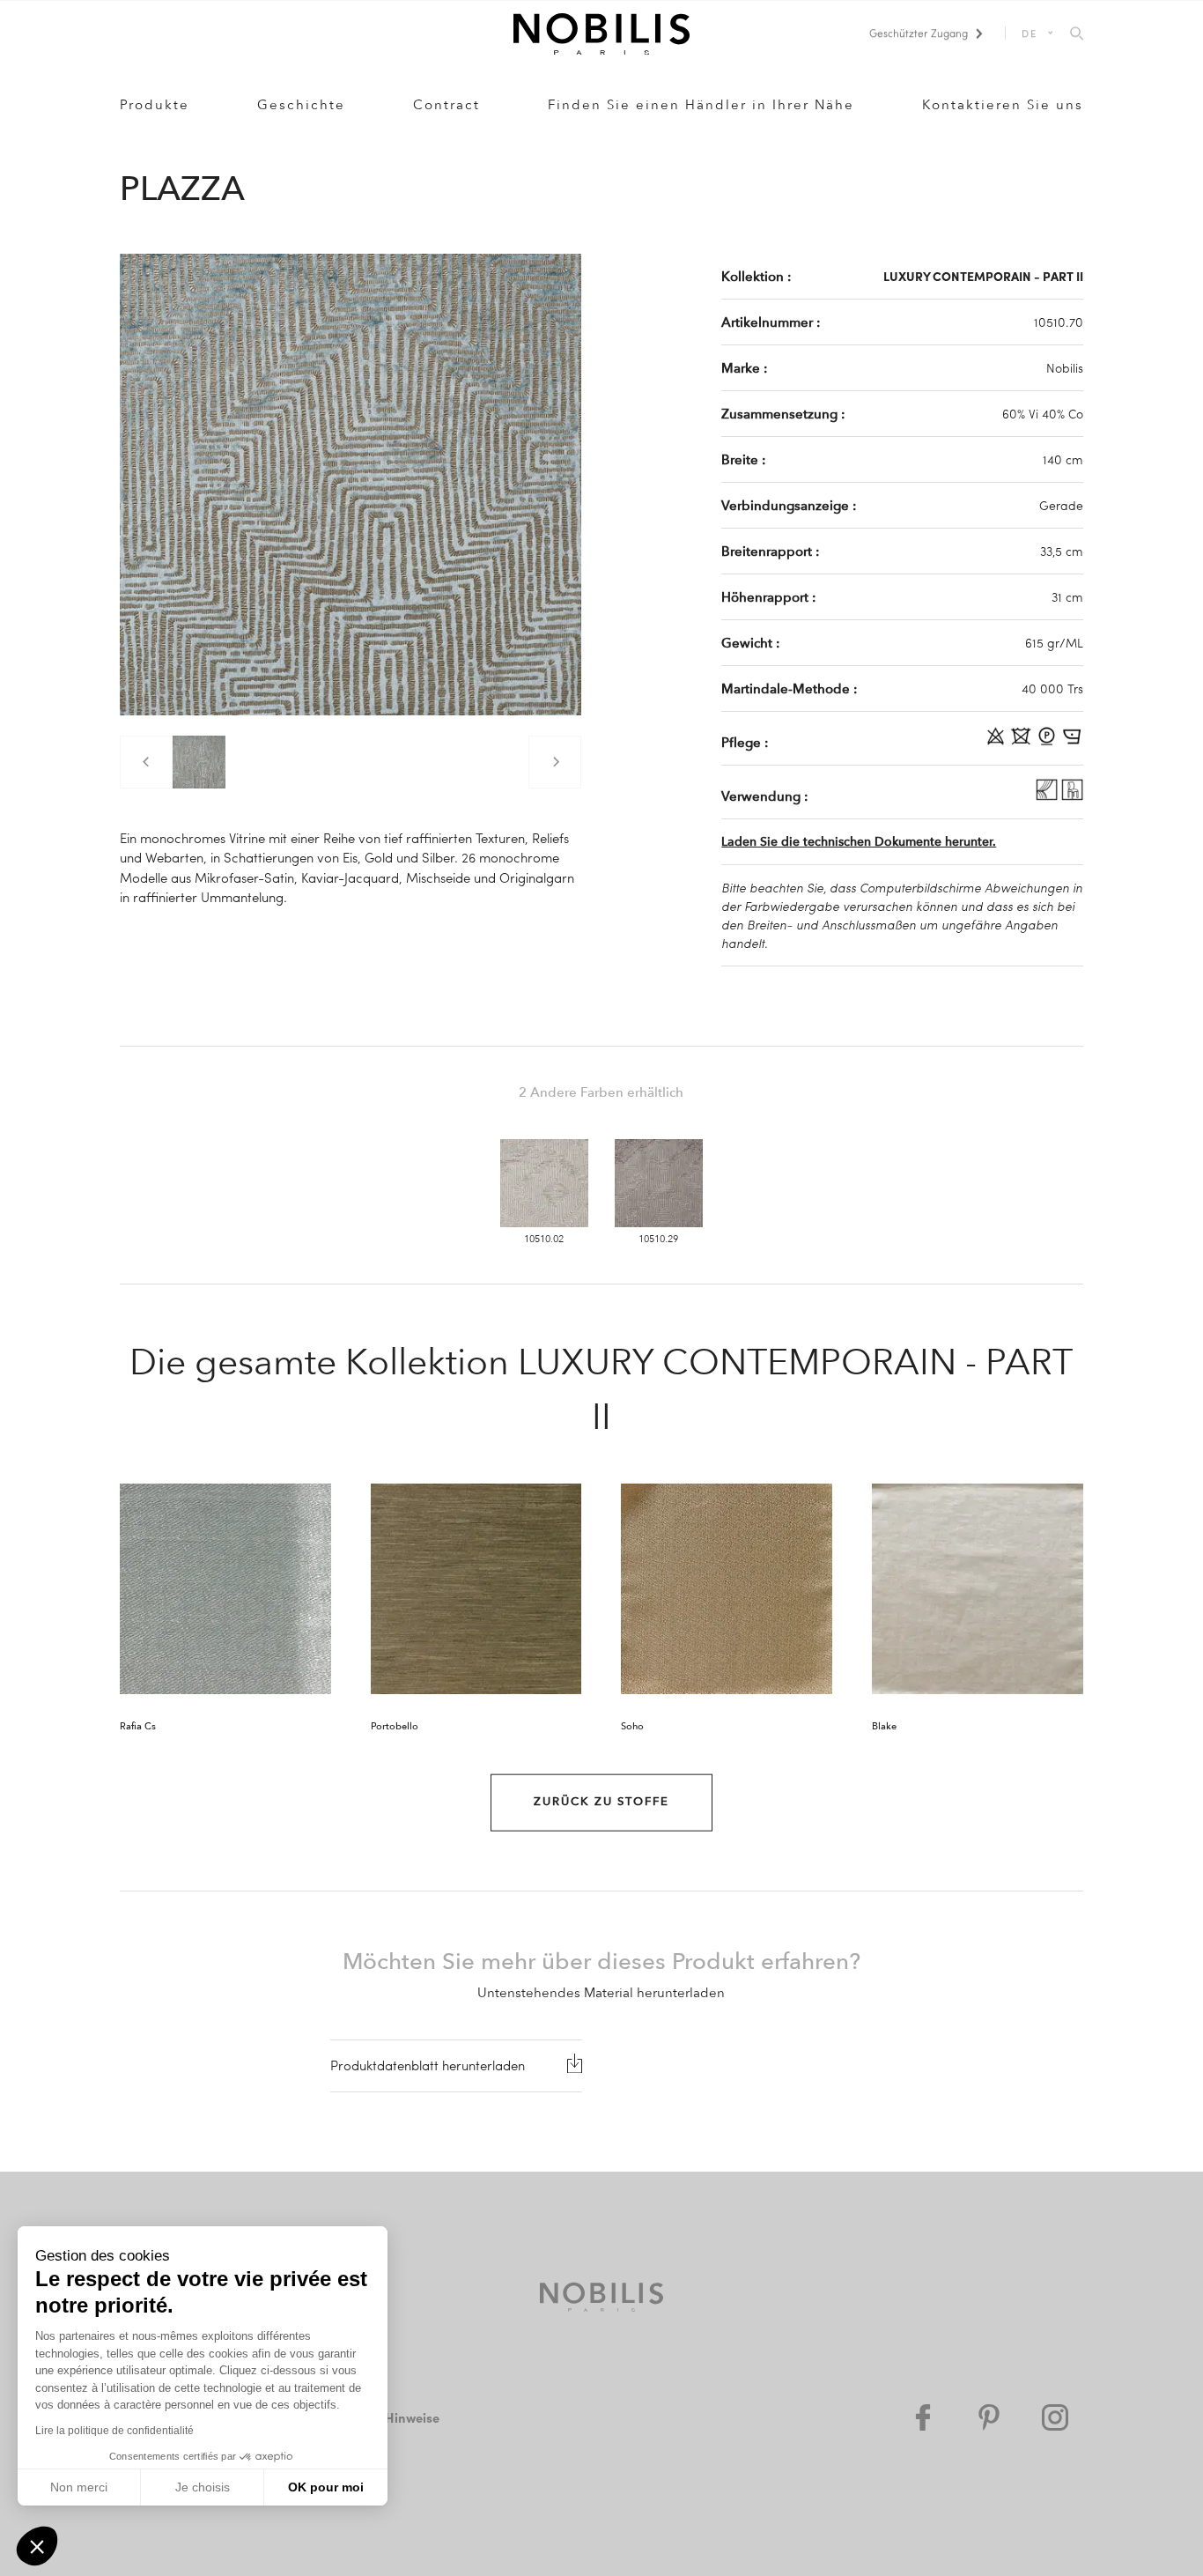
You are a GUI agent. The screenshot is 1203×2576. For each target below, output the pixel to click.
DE (1030, 33)
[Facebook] (923, 2417)
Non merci (79, 2487)
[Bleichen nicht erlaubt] (997, 742)
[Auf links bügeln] (1072, 742)
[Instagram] (1055, 2417)
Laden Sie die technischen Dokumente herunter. (859, 842)
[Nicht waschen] (1023, 742)
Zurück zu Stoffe (601, 1802)
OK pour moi (326, 2487)
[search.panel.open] (1077, 34)
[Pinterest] (989, 2417)
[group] (199, 762)
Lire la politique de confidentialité (114, 2431)
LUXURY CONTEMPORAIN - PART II (983, 276)
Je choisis (203, 2487)
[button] (37, 2546)
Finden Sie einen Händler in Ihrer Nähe (701, 105)
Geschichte (301, 105)
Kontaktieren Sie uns (1003, 105)
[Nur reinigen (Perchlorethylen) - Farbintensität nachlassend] (1048, 742)
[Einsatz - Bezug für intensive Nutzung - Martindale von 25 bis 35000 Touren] (1072, 796)
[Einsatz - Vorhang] (1048, 796)
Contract (447, 105)
